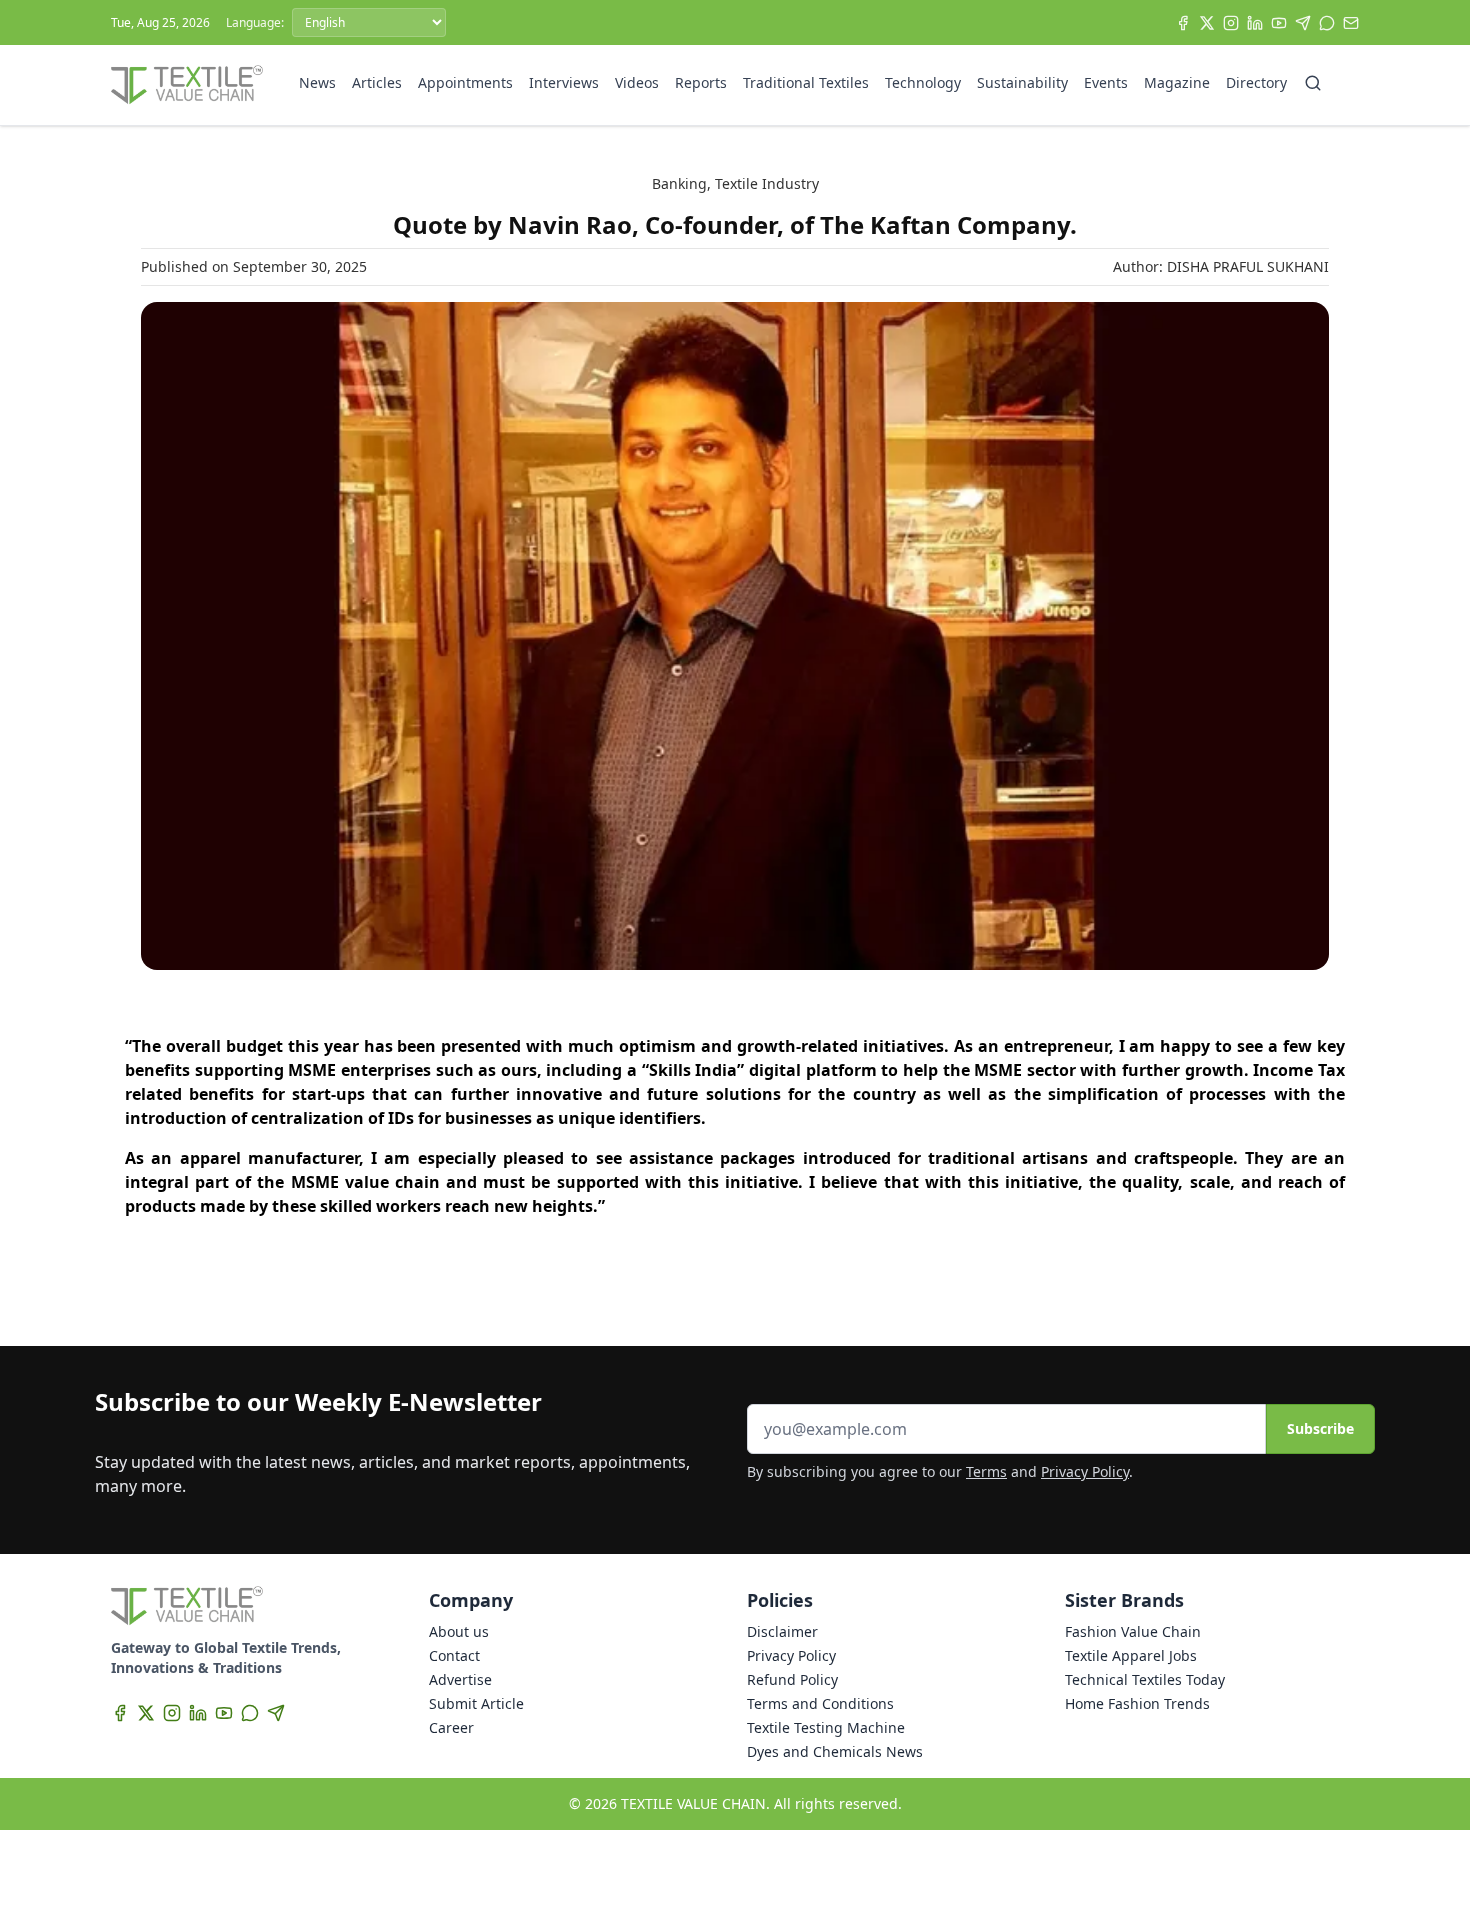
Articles (377, 82)
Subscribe (1320, 1428)
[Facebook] (1183, 23)
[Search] (1313, 83)
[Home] (187, 85)
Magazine (1177, 82)
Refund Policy (792, 1679)
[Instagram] (1231, 23)
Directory (1256, 82)
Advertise (460, 1679)
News (317, 82)
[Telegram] (1303, 23)
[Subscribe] (1351, 23)
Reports (701, 82)
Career (451, 1727)
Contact (454, 1655)
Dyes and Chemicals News (835, 1751)
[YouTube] (1279, 23)
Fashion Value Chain (1133, 1631)
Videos (637, 82)
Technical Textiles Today (1145, 1679)
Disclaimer (782, 1631)
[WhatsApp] (1327, 23)
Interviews (564, 82)
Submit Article (476, 1703)
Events (1106, 82)
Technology (923, 82)
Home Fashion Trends (1137, 1703)
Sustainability (1022, 82)
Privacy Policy (1085, 1471)
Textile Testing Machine (826, 1727)
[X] (1207, 23)
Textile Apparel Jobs (1131, 1655)
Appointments (465, 82)
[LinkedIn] (1255, 23)
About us (459, 1631)
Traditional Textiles (806, 82)
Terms (986, 1471)
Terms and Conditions (820, 1703)
